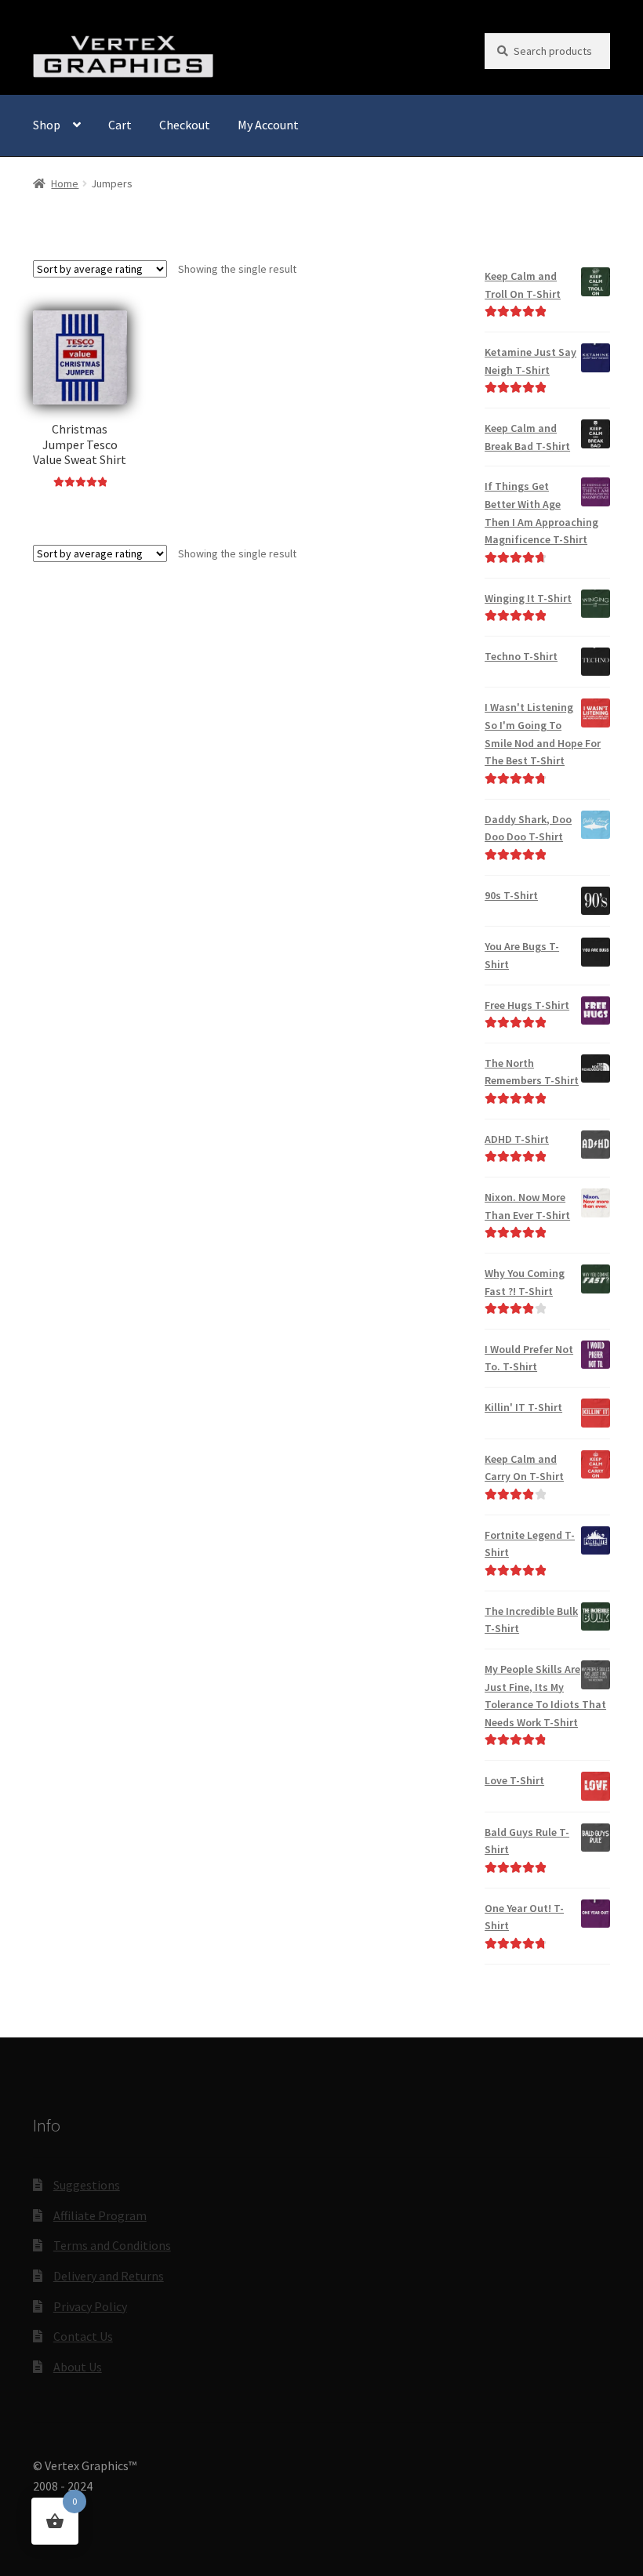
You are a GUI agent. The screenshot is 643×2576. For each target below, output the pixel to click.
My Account (268, 125)
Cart (120, 125)
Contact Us (83, 2336)
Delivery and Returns (109, 2276)
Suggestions (87, 2185)
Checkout (185, 125)
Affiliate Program (100, 2215)
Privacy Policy (90, 2306)
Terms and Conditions (112, 2245)
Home (65, 183)
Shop (47, 125)
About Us (78, 2367)
